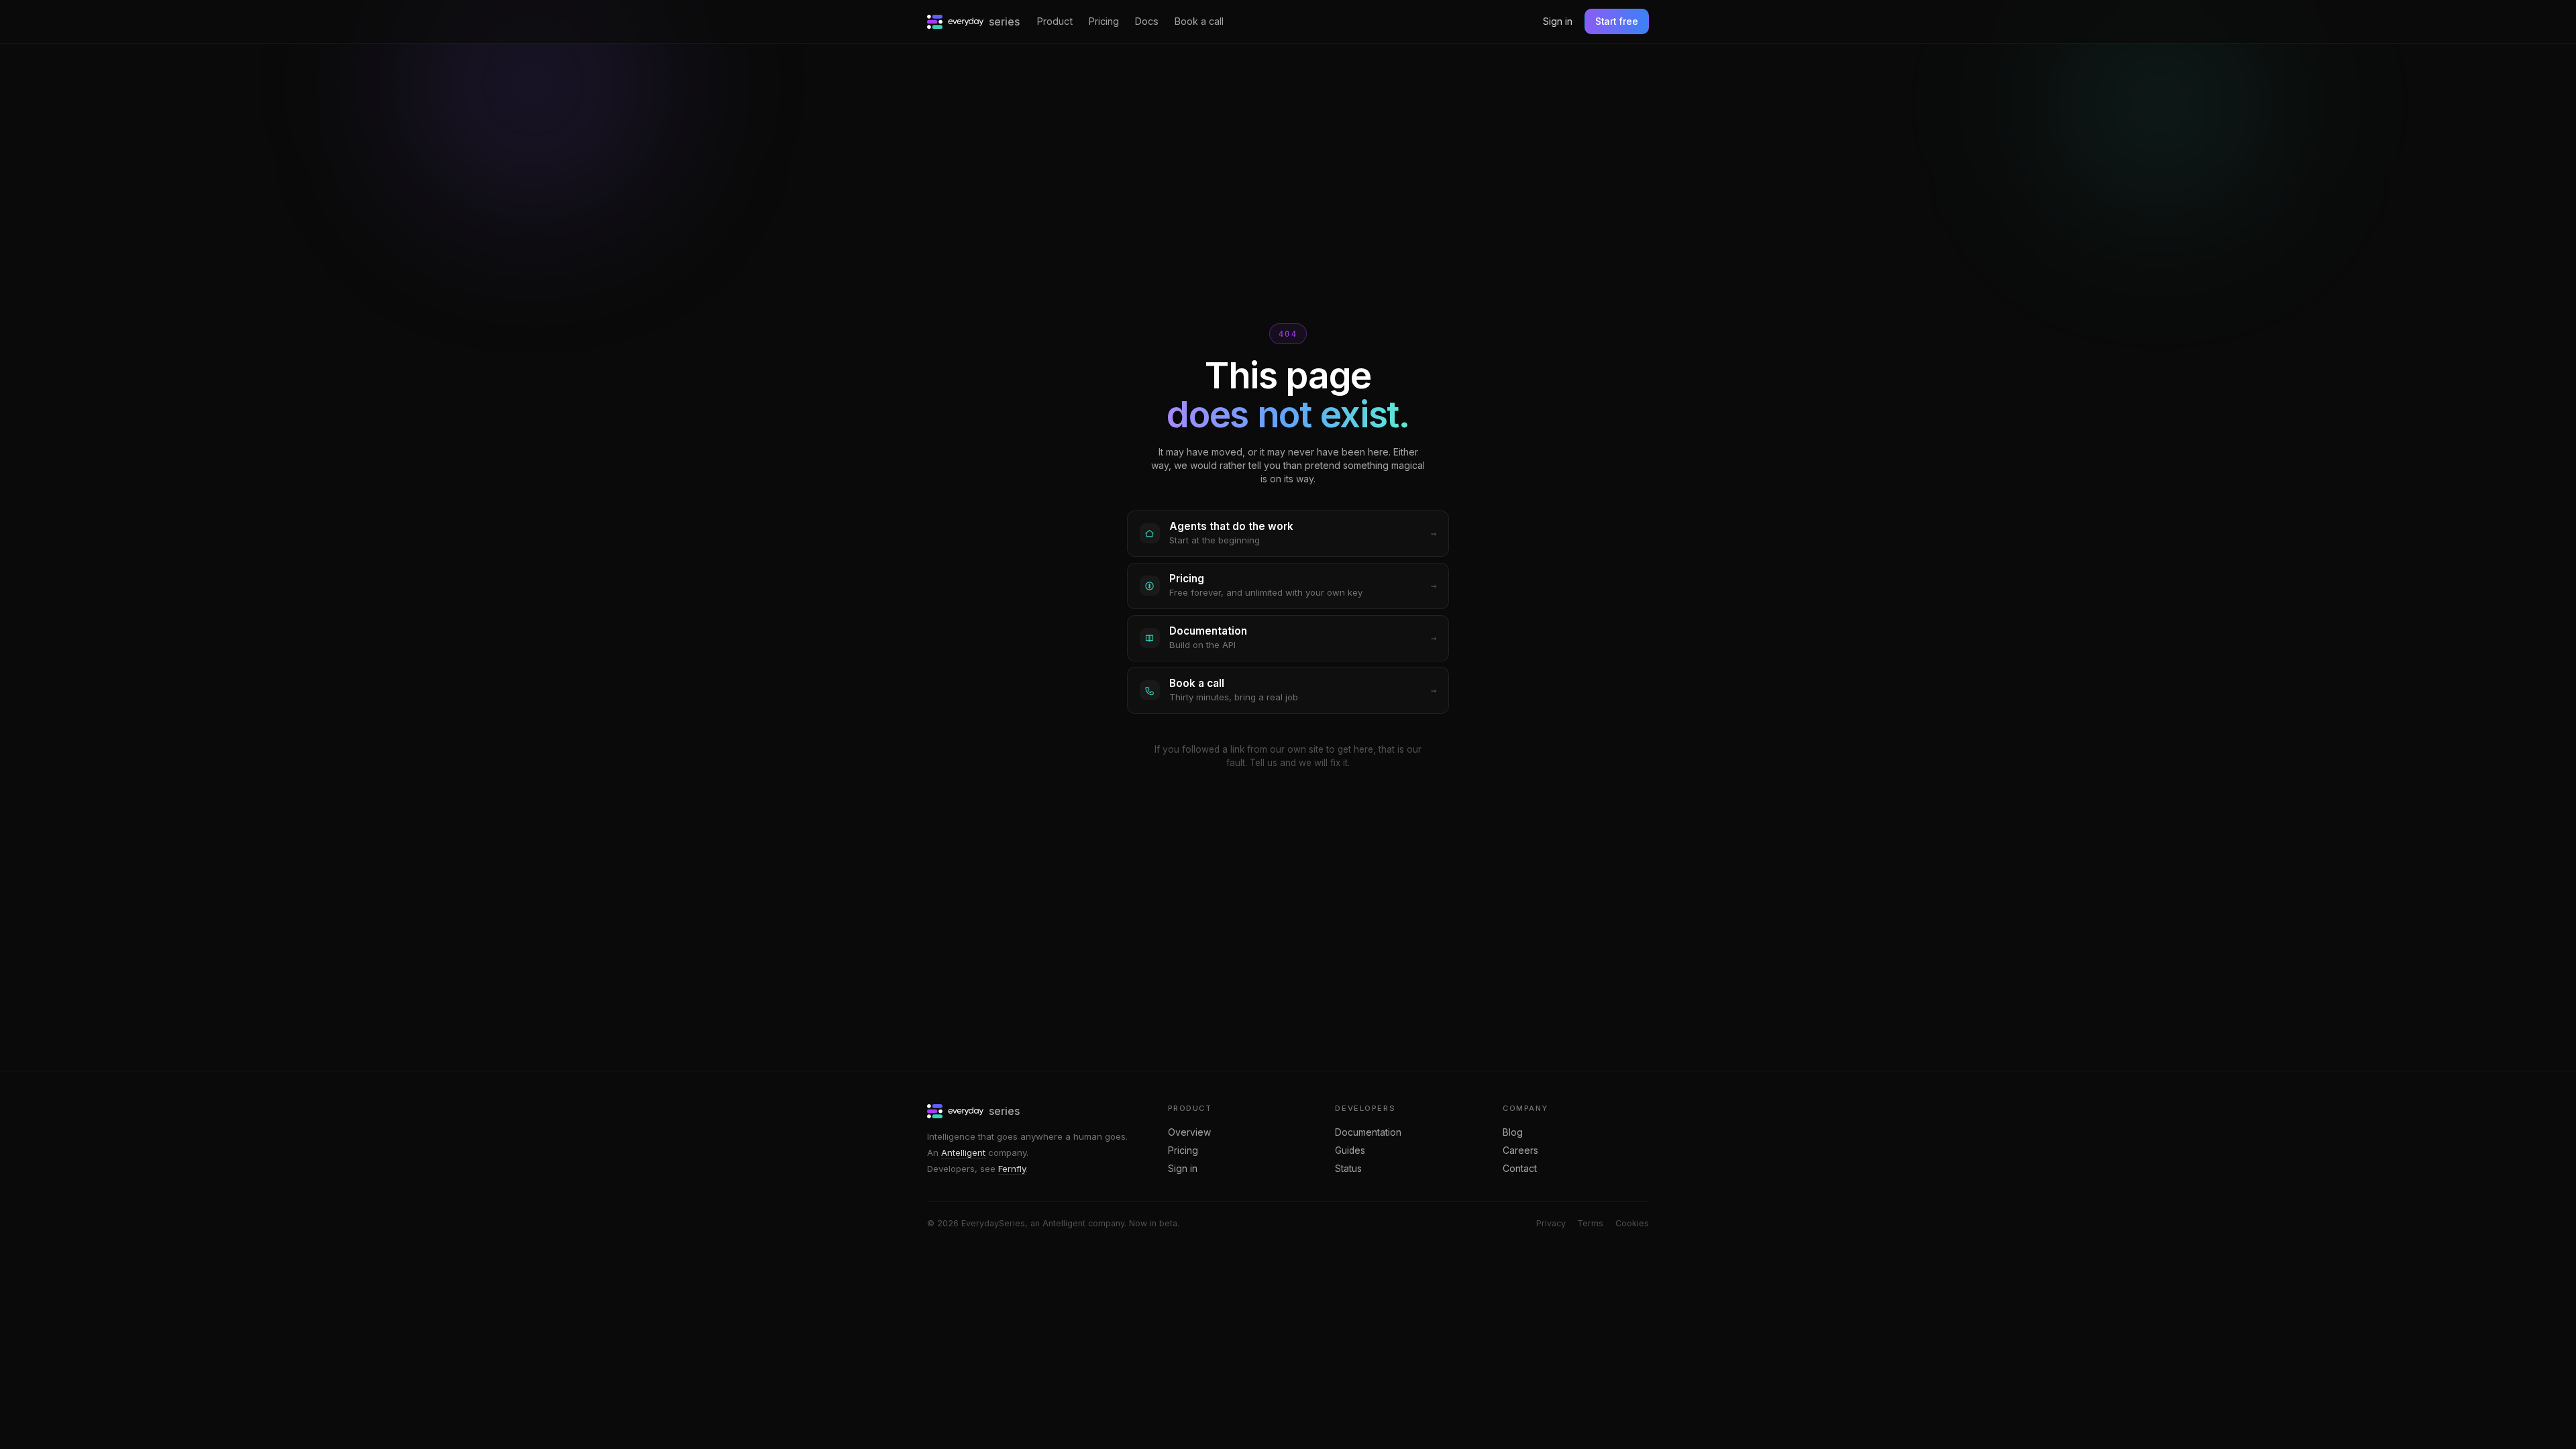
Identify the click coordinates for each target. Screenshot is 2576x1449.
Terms (1590, 1223)
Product (1055, 21)
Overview (1189, 1132)
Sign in (1558, 21)
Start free (1617, 21)
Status (1348, 1169)
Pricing (1104, 21)
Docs (1147, 21)
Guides (1350, 1150)
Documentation (1368, 1132)
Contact (1520, 1169)
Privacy (1551, 1223)
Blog (1513, 1132)
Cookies (1632, 1223)
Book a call (1199, 21)
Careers (1520, 1150)
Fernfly (1012, 1169)
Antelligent (963, 1152)
